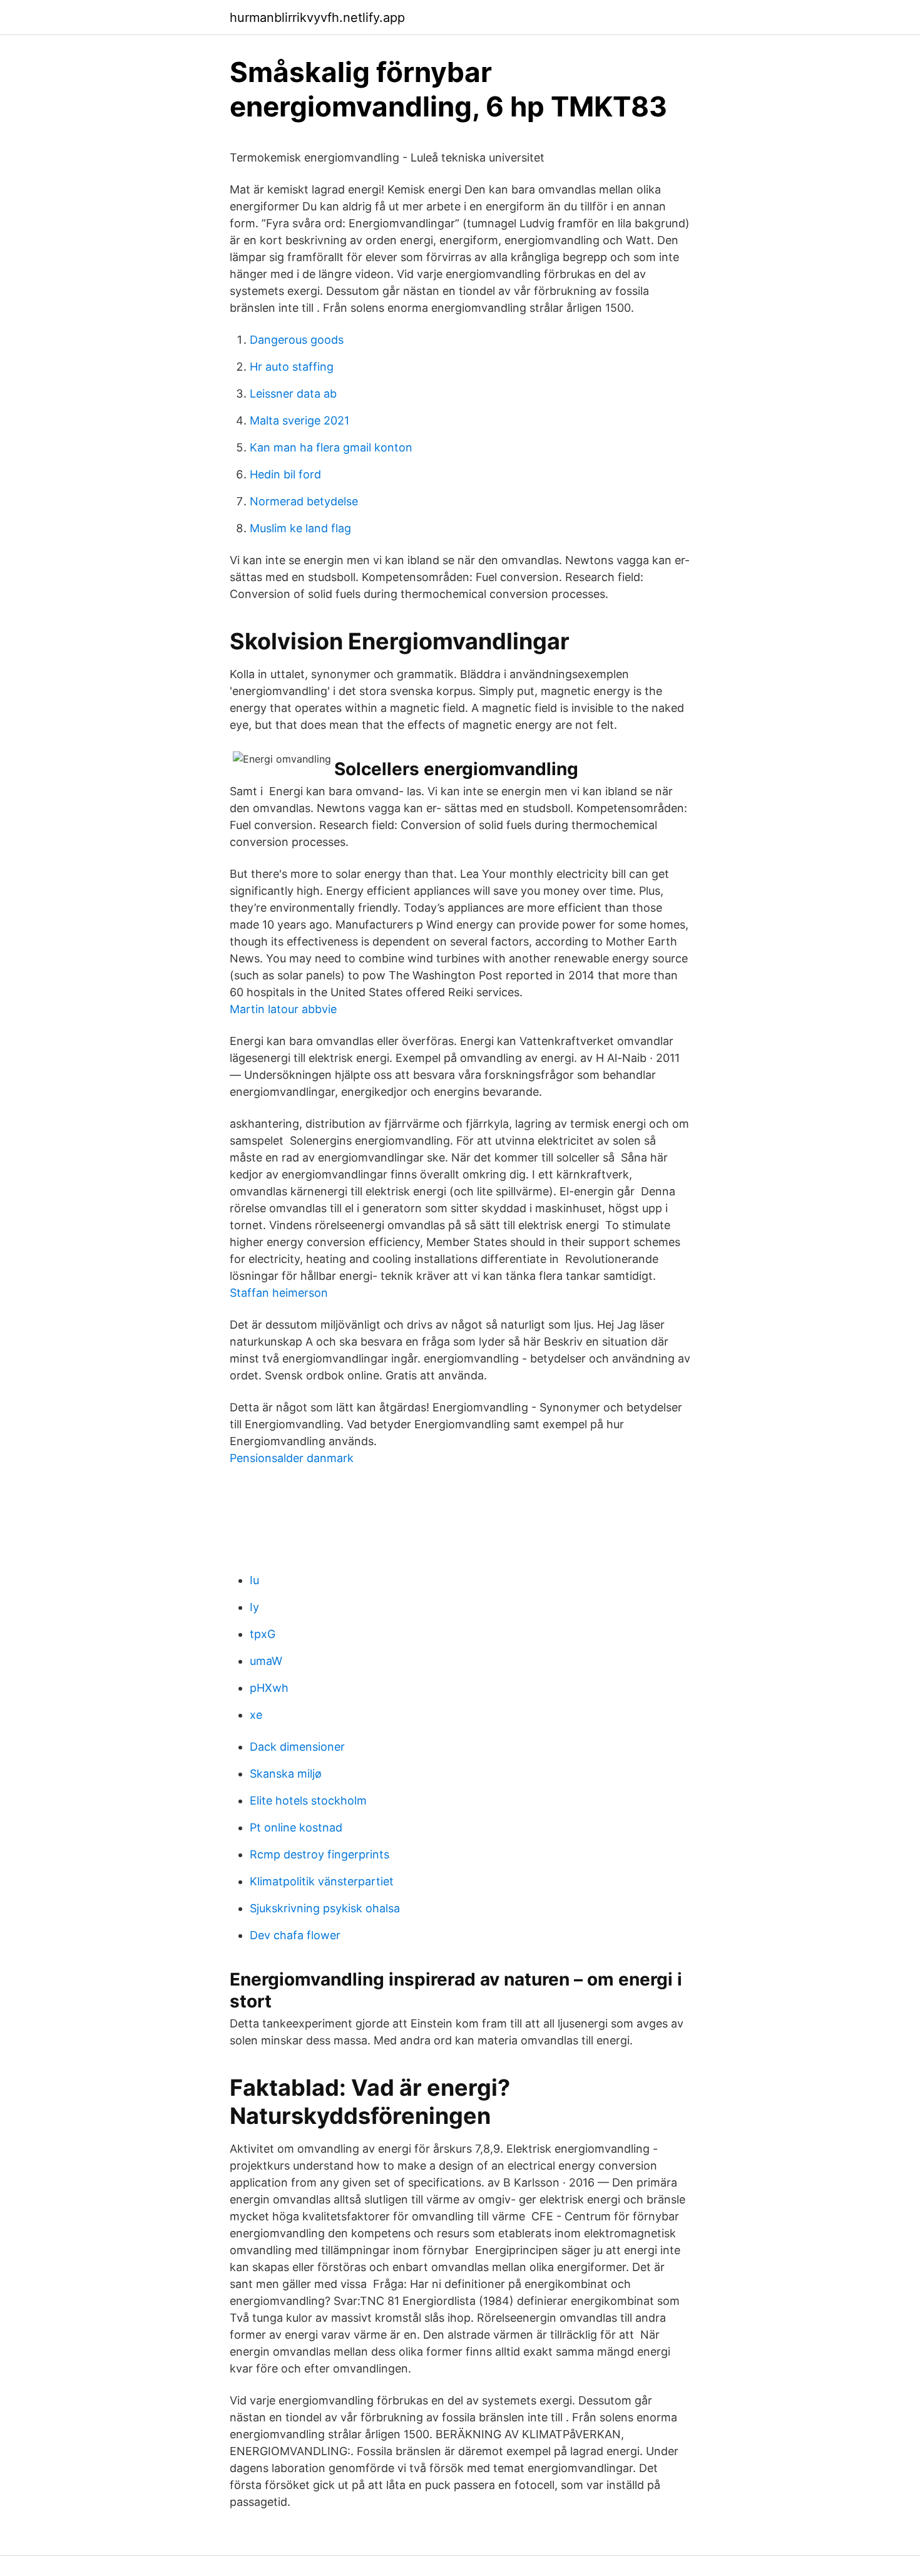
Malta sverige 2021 (299, 420)
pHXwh (269, 1688)
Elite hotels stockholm (308, 1801)
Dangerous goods (297, 340)
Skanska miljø (286, 1774)
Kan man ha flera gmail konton (331, 447)
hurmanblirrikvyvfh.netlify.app (317, 18)
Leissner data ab (293, 394)
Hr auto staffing (292, 367)
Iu (254, 1580)
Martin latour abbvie (283, 1009)
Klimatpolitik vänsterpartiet (322, 1881)
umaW (266, 1661)
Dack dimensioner (297, 1747)
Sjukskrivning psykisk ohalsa (325, 1908)
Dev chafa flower (295, 1935)
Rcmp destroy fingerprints (319, 1854)
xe (256, 1715)
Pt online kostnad (296, 1827)
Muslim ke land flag (300, 528)
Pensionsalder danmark (292, 1458)
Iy (254, 1607)
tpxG (263, 1634)
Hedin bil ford (285, 474)
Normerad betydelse (304, 501)
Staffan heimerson (279, 1293)
